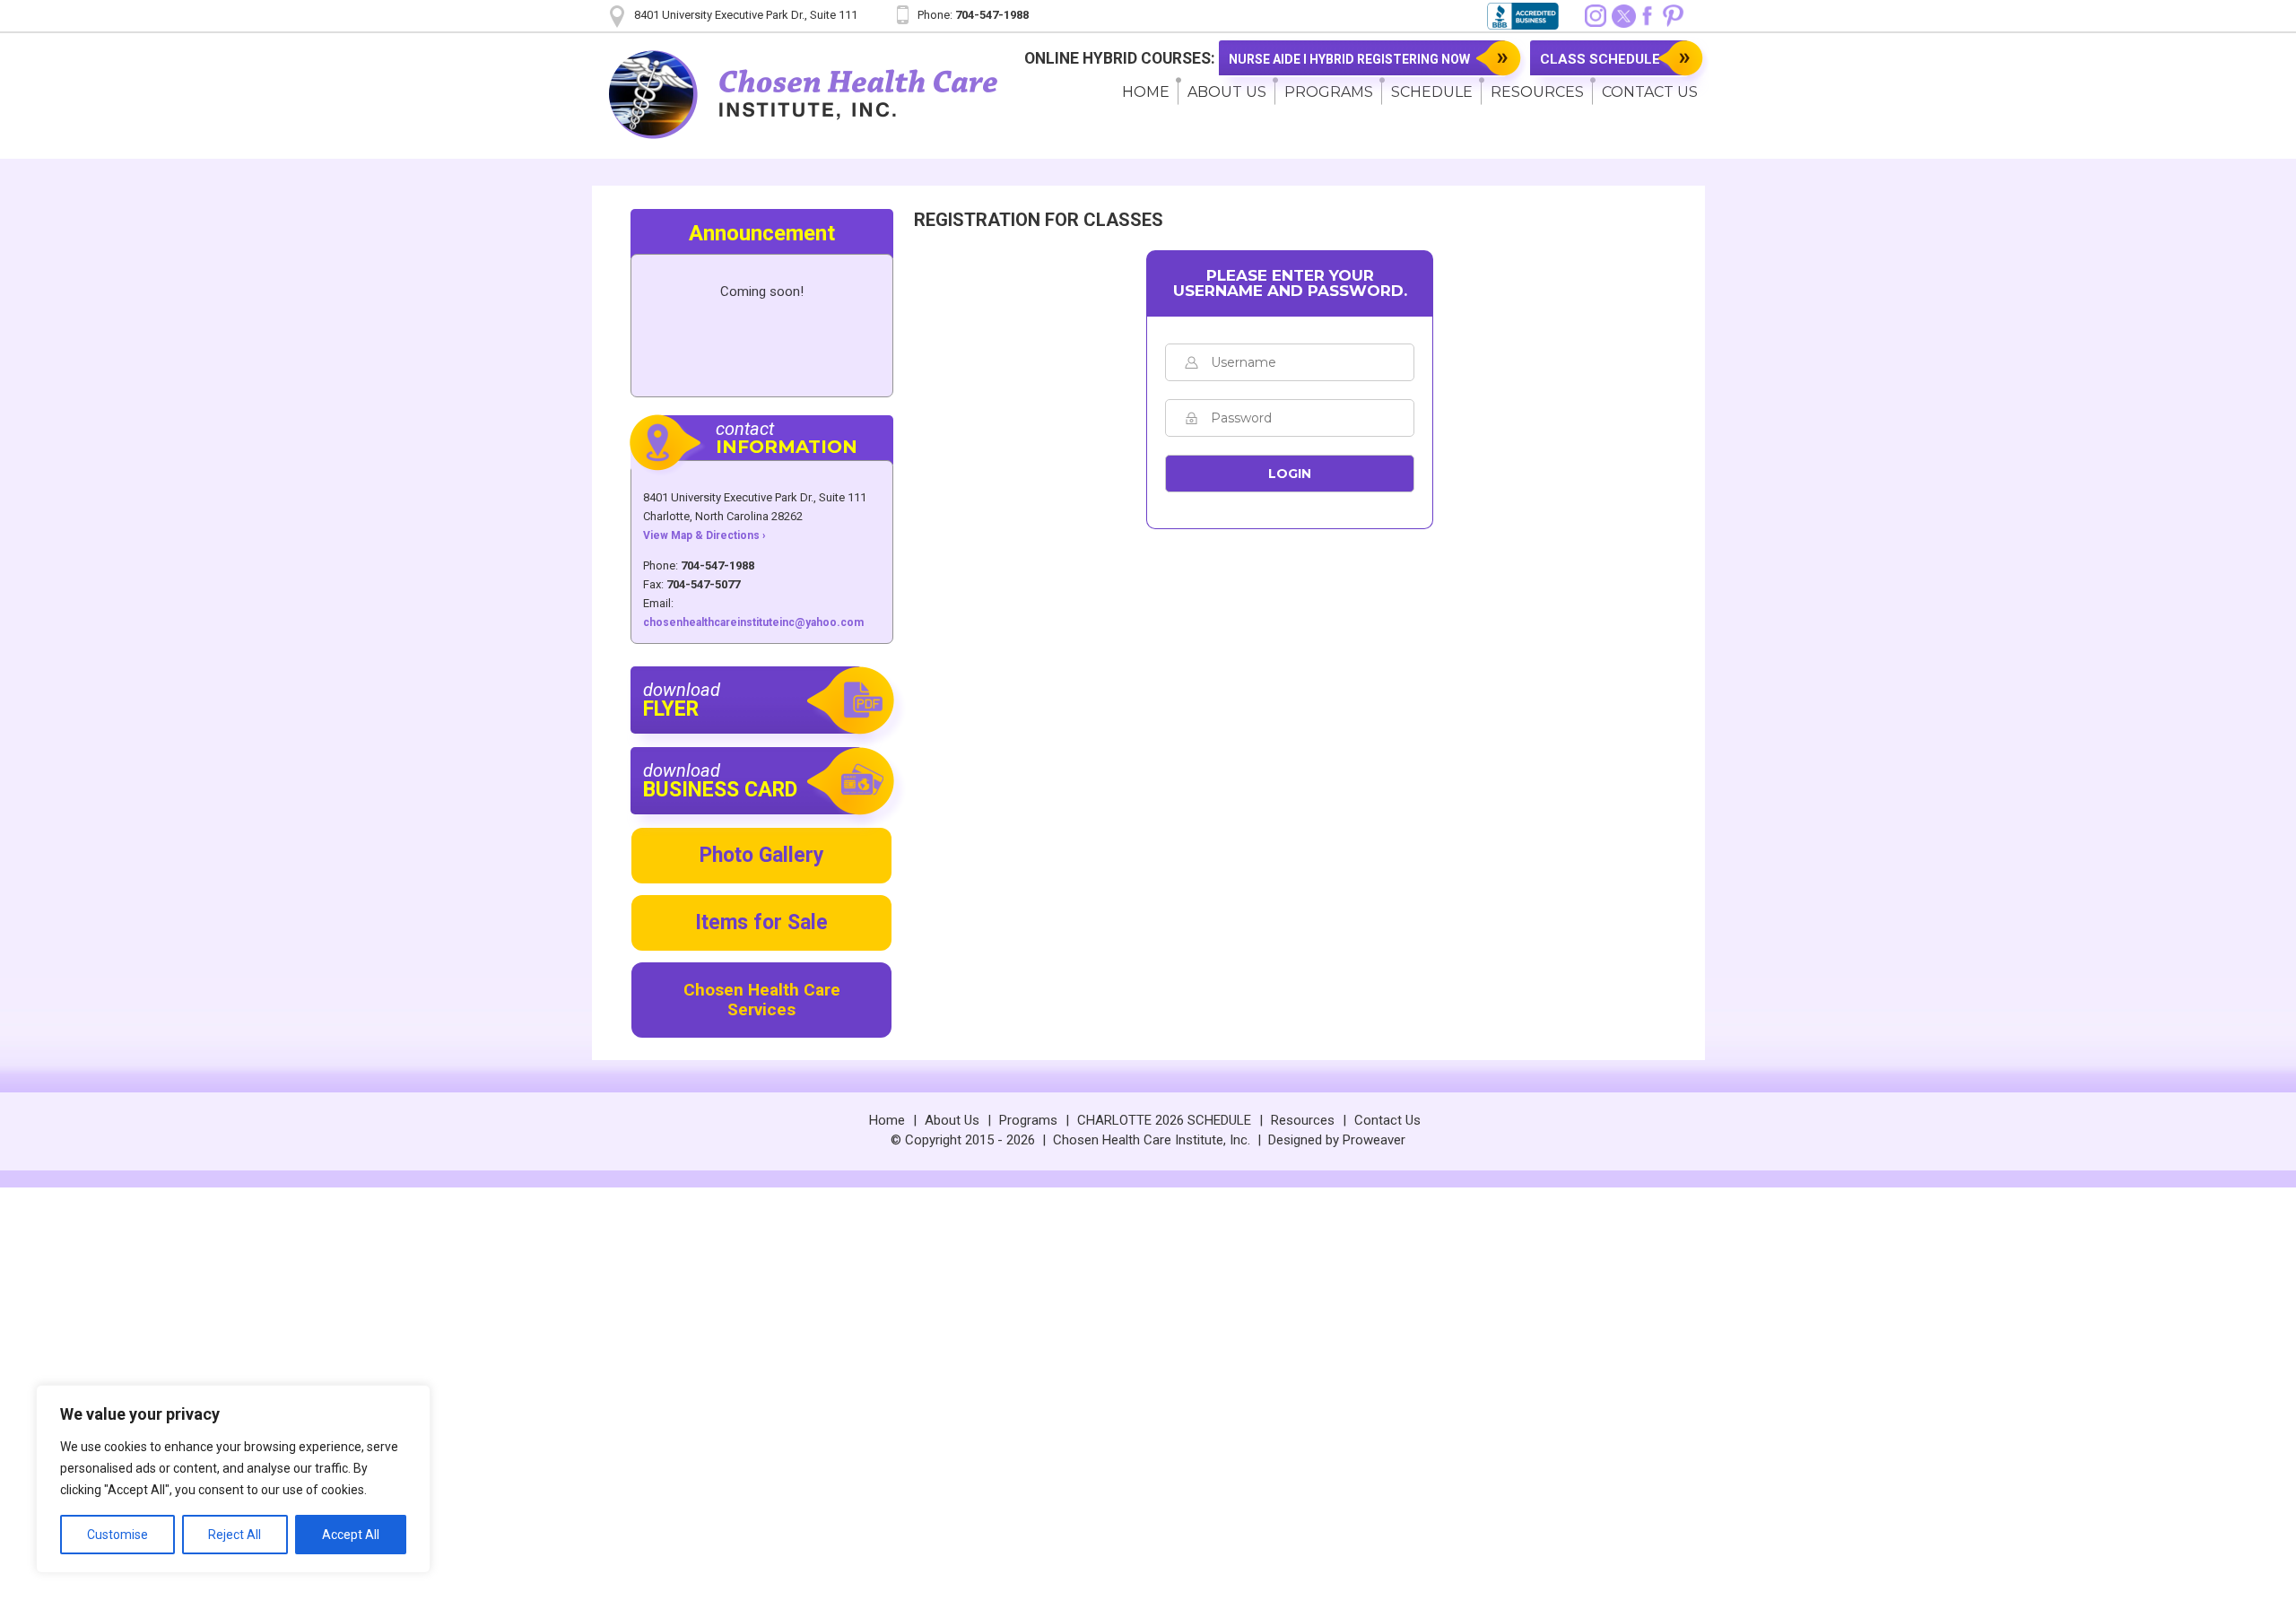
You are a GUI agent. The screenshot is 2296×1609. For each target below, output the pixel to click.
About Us (1227, 92)
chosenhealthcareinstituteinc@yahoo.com (753, 622)
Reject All (235, 1535)
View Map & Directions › (704, 535)
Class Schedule (1600, 59)
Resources (1537, 92)
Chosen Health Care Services (762, 1000)
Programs (1329, 92)
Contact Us (1387, 1120)
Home (1146, 92)
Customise (117, 1535)
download (682, 700)
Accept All (351, 1535)
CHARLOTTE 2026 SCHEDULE (1164, 1120)
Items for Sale (761, 922)
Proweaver (1374, 1140)
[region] (233, 1479)
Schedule (1432, 92)
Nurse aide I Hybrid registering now (1349, 59)
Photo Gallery (762, 855)
